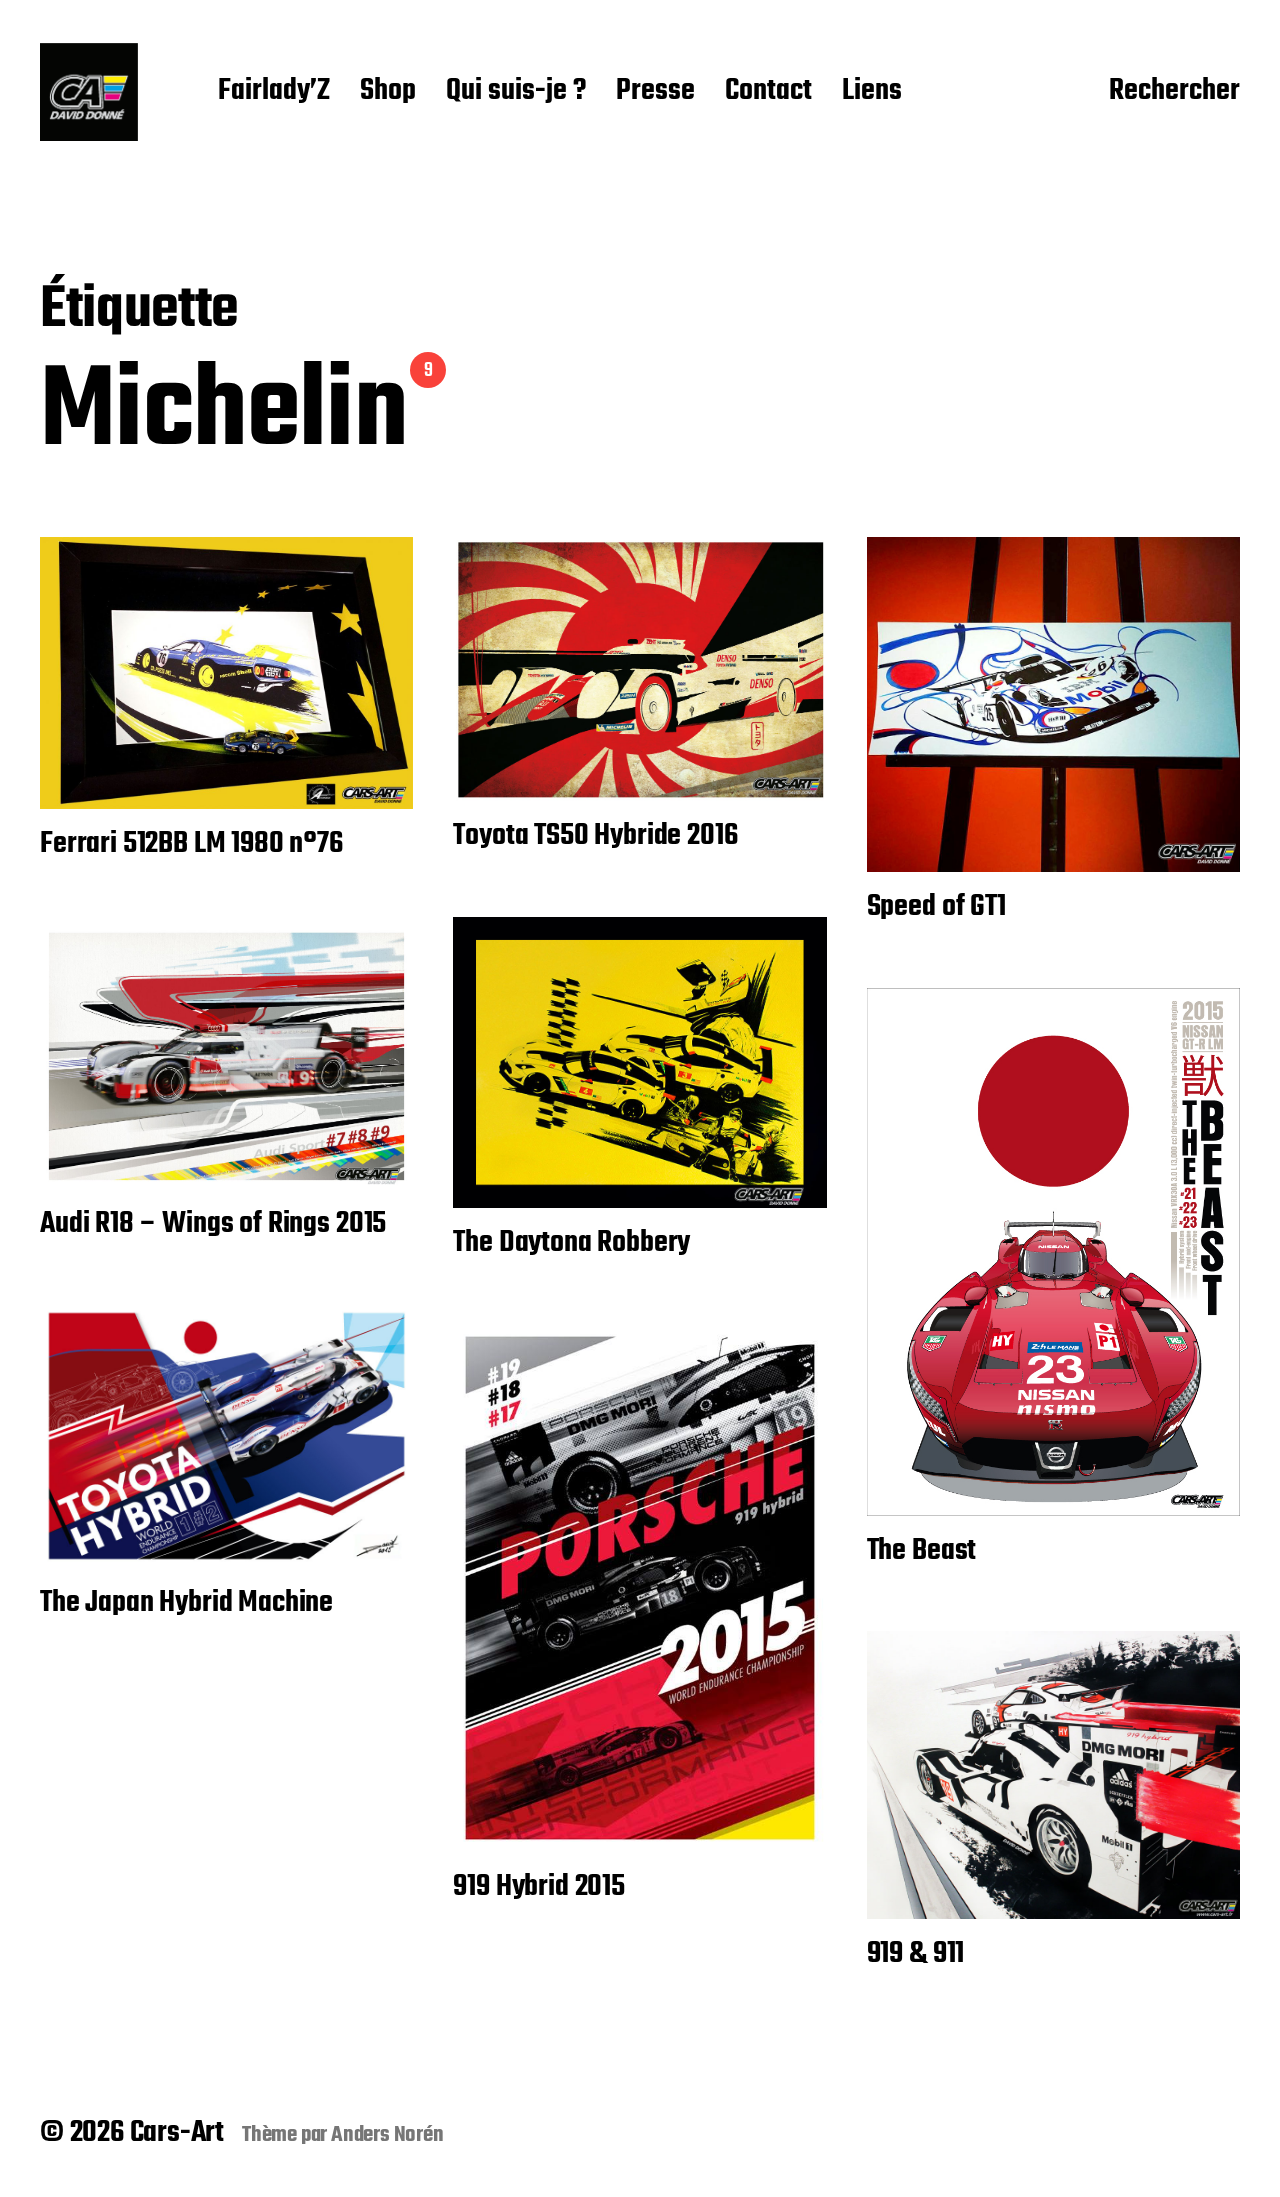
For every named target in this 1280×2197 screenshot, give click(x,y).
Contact (768, 92)
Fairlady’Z (274, 92)
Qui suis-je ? (516, 92)
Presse (655, 92)
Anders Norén (387, 2135)
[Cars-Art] (89, 92)
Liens (872, 92)
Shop (388, 92)
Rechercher (1174, 92)
